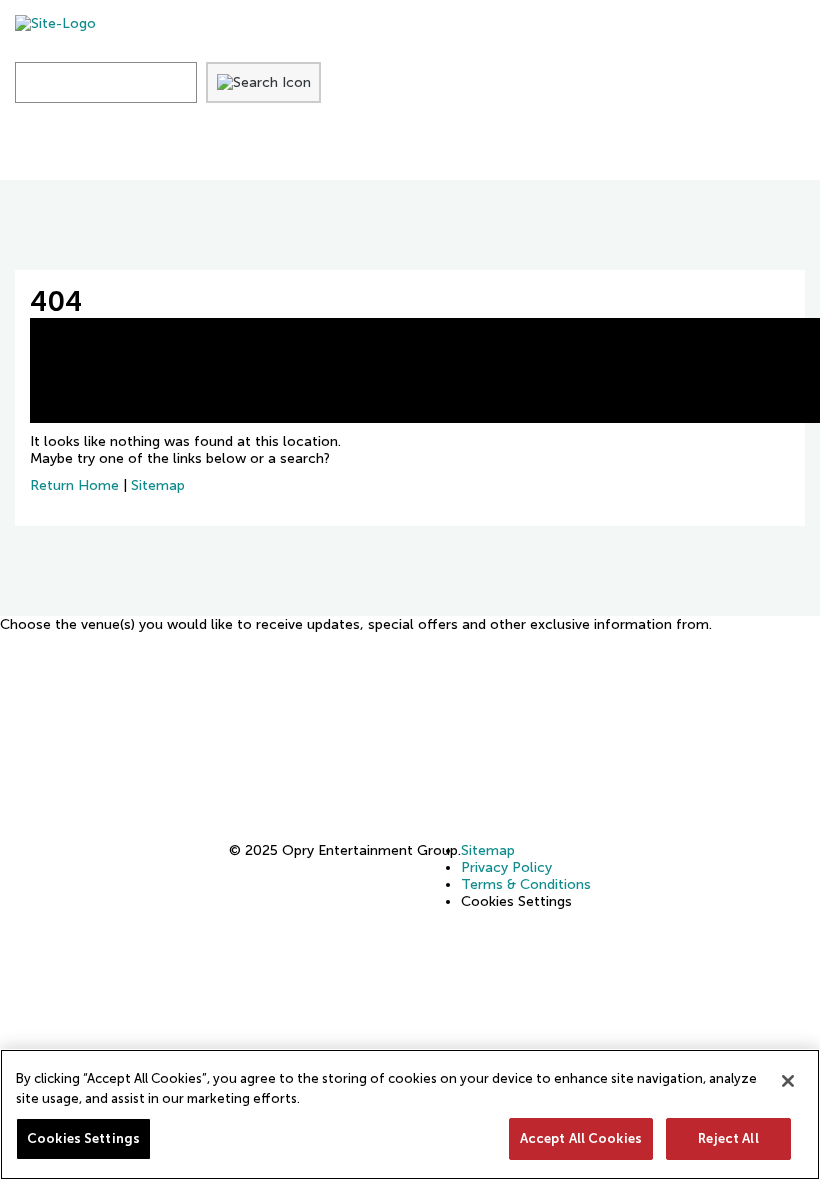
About (98, 149)
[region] (410, 1114)
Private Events (259, 149)
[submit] (264, 82)
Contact (736, 149)
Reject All (728, 1138)
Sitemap (158, 485)
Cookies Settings (83, 1138)
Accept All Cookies (581, 1138)
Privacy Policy (506, 867)
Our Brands (579, 149)
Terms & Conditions (526, 884)
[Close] (788, 1081)
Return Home (74, 485)
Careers (428, 149)
